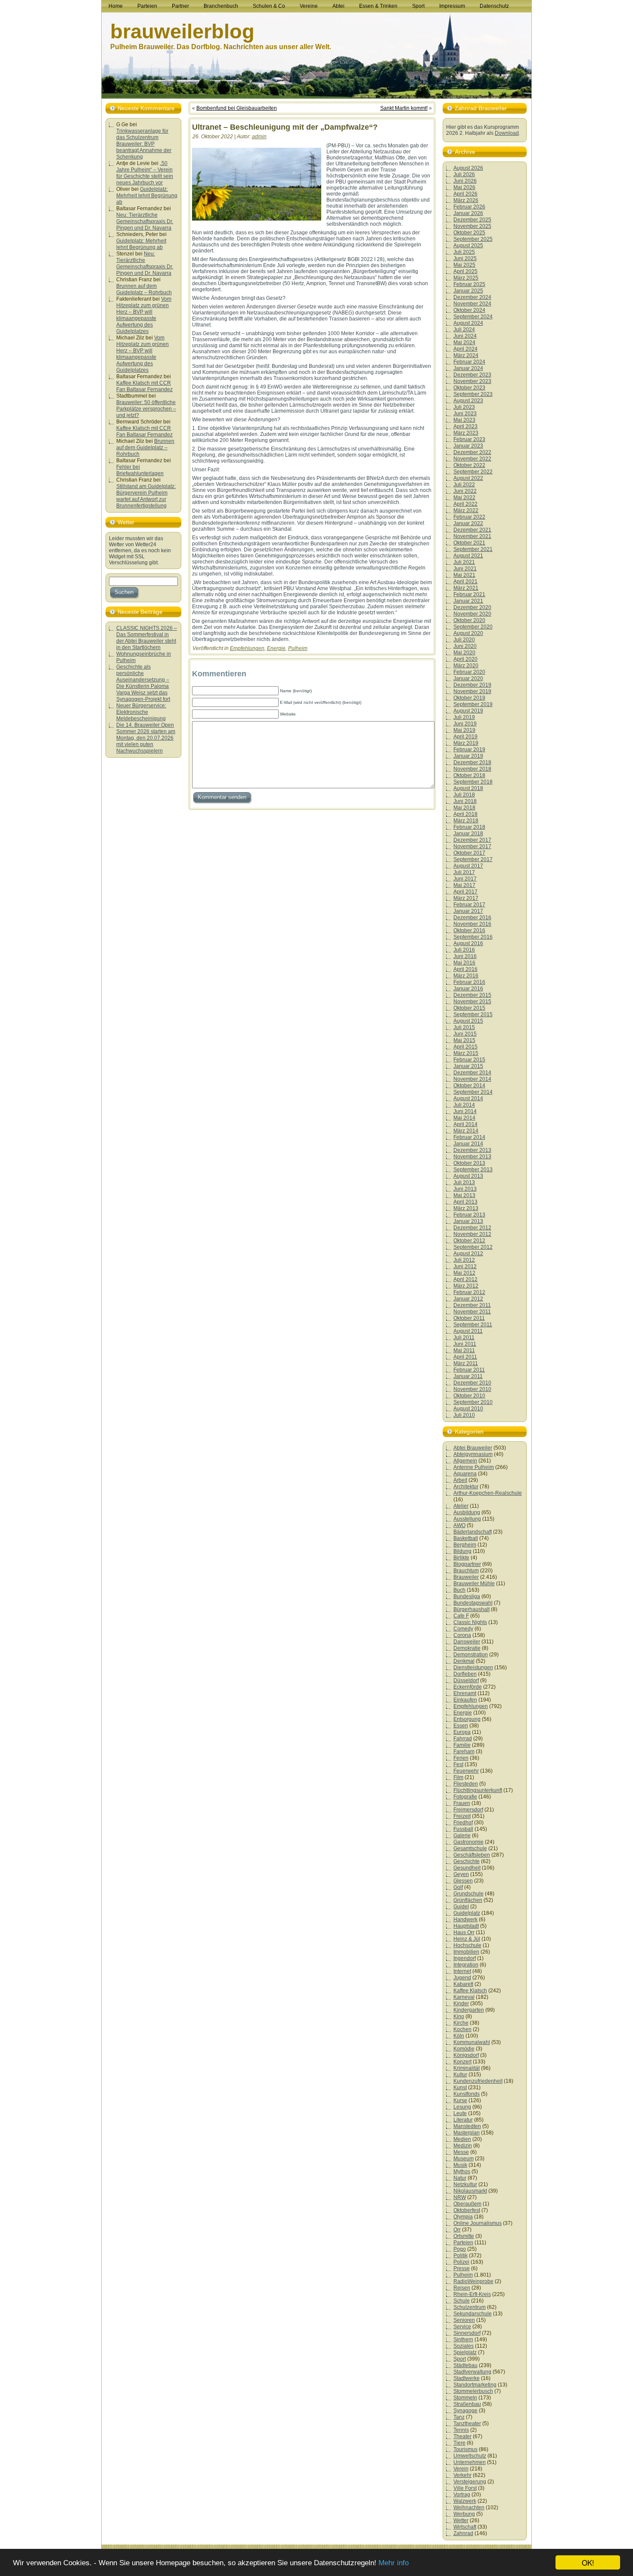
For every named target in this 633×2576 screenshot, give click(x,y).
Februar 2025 (469, 284)
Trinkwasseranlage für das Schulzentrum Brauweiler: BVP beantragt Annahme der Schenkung (144, 144)
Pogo (460, 2249)
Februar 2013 (469, 1215)
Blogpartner (467, 1564)
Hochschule (467, 1945)
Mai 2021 (464, 575)
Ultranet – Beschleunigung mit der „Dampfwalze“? (285, 127)
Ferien (461, 1758)
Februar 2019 (469, 750)
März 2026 (466, 200)
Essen (461, 1726)
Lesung (462, 2107)
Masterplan (467, 2133)
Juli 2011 (464, 1338)
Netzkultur (465, 2184)
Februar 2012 (469, 1292)
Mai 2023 (464, 420)
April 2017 (465, 892)
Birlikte (461, 1558)
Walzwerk (465, 2501)
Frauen (462, 1803)
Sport (460, 2359)
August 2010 (468, 1409)
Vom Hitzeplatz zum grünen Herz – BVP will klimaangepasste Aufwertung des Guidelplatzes (144, 315)
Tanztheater (467, 2424)
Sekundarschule (473, 2314)
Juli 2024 (464, 330)
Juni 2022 (465, 491)
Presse (462, 2268)
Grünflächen (468, 1900)
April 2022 (465, 504)
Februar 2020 (469, 672)
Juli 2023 (464, 407)
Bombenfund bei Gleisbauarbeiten (237, 108)
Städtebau (465, 2365)
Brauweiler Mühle (474, 1584)
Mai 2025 (464, 265)
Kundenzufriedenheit (478, 2081)
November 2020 (472, 614)
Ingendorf (465, 1958)
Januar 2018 (468, 834)
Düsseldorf (466, 1680)
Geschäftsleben (472, 1855)
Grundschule (469, 1894)
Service (462, 2327)
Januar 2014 (468, 1144)
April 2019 (465, 737)
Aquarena (465, 1474)
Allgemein (465, 1461)
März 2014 (466, 1131)
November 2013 (472, 1157)
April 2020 (465, 659)
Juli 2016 (464, 950)
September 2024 (473, 317)
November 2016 (472, 924)
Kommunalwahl (472, 2042)
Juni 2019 (465, 724)
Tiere (459, 2443)
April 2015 (465, 1047)
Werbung (464, 2514)
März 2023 (466, 433)
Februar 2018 (469, 827)
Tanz (459, 2417)
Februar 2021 (469, 594)
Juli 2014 (464, 1105)
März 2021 (466, 588)
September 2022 (473, 472)
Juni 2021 (465, 569)
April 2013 (465, 1202)
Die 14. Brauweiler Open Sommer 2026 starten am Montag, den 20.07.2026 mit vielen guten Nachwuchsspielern (146, 738)
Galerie (462, 1836)
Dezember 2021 (472, 530)
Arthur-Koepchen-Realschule (488, 1493)
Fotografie (465, 1797)
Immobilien (466, 1952)
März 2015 (466, 1053)
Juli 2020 (464, 640)
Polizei (461, 2262)
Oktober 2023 (469, 388)
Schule (462, 2301)
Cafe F (461, 1616)
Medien (462, 2139)
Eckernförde (468, 1687)
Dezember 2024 (472, 297)
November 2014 (472, 1079)
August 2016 (468, 943)
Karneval (464, 1997)
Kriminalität (467, 2068)
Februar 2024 (469, 362)
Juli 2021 (464, 562)
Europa (462, 1732)
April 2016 (465, 969)
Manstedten (467, 2126)
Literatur (463, 2120)
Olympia (463, 2217)
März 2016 (466, 976)
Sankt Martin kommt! (404, 108)
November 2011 (472, 1312)
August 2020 (468, 633)
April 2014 (465, 1124)
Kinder (461, 2004)
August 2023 (468, 401)
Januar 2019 (468, 756)
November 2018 (472, 769)
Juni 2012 (465, 1266)
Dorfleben (465, 1674)
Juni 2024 (465, 336)
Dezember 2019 (472, 685)
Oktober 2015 (469, 1008)
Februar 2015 (469, 1060)
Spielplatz (465, 2352)
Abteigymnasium (473, 1454)
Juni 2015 (465, 1034)
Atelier (461, 1506)
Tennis (461, 2430)
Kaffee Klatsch (470, 1991)
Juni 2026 (465, 181)
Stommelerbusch (473, 2391)
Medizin (463, 2146)
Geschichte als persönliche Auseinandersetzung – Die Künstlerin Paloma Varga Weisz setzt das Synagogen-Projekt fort (143, 683)
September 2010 (473, 1402)
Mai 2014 (464, 1118)
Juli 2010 (464, 1415)
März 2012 (466, 1286)
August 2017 (468, 866)
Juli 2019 (464, 717)
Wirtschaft (465, 2527)
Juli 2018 (464, 795)
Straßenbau (467, 2404)
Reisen (462, 2288)
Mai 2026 (464, 187)
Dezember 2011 (472, 1305)
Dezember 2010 (472, 1383)
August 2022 (468, 478)
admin (259, 137)
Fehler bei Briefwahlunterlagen (140, 470)
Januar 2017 (468, 911)
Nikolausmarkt (470, 2191)
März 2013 (466, 1208)
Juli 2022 (464, 485)
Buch (459, 1590)
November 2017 (472, 846)
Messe (461, 2152)
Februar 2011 (469, 1370)
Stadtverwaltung (472, 2372)
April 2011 (465, 1357)
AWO (459, 1525)
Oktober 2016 (469, 930)
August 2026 (468, 168)
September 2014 (473, 1092)
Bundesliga (467, 1596)
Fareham (464, 1752)
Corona (462, 1635)
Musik (460, 2165)
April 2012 (465, 1279)
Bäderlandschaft (473, 1532)
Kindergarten (469, 2010)
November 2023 (472, 381)
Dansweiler (467, 1642)
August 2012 (468, 1254)
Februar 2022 (469, 517)
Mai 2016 (464, 963)
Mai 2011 (464, 1350)
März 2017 (466, 898)
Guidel (461, 1907)
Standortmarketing (475, 2385)
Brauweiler (466, 1577)
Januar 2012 (468, 1299)
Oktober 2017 (469, 853)
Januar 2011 (468, 1376)
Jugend (462, 1978)
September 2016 (473, 937)
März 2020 (466, 666)
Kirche (461, 2023)
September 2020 (473, 627)
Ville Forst (465, 2488)
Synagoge (465, 2411)
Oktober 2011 (469, 1318)
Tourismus (465, 2449)
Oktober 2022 (469, 465)
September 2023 (473, 394)
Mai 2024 (464, 342)
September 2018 (473, 782)
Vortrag (462, 2495)
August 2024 (468, 323)
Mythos (462, 2172)
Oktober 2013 (469, 1163)
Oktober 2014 (469, 1086)
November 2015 (472, 1002)
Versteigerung (470, 2482)
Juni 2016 (465, 956)
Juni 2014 (465, 1111)
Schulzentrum (470, 2307)
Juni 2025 (465, 258)
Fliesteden (466, 1784)
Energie (276, 648)
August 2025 (468, 246)
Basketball (466, 1538)
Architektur (466, 1487)
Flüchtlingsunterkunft (478, 1790)
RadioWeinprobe (473, 2281)
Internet (462, 1971)
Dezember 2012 (472, 1228)
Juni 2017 (465, 879)
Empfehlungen (247, 648)
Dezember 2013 (472, 1150)
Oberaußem (467, 2204)
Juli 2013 (464, 1182)
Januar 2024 (468, 368)
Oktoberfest (467, 2210)
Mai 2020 (464, 653)
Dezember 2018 (472, 762)
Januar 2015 (468, 1066)
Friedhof (463, 1823)
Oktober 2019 (469, 698)
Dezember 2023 (472, 375)
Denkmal (464, 1661)
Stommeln (465, 2398)
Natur (460, 2178)
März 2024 (466, 355)
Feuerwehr (466, 1771)
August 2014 (468, 1098)
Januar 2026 (468, 213)
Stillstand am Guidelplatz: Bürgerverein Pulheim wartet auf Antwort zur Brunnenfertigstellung (146, 496)
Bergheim (465, 1545)
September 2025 (473, 239)
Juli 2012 (464, 1260)
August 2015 (468, 1021)
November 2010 (472, 1389)
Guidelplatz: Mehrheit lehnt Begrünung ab (147, 196)
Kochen (462, 2029)
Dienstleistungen (473, 1668)
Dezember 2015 (472, 995)
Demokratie (467, 1648)
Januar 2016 (468, 989)
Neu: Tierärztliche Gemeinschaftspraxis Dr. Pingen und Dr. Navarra (145, 221)
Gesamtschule (470, 1848)
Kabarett (463, 1984)
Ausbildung (467, 1512)
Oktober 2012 (469, 1241)
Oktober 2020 (469, 620)
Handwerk (465, 1920)
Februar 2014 (469, 1137)
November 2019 (472, 691)
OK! (588, 2562)
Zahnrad (463, 2533)
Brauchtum (466, 1571)
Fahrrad (463, 1739)
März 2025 (466, 278)
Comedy (463, 1629)
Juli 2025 (464, 252)
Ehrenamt (465, 1693)
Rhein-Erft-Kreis (472, 2294)
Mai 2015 (464, 1040)
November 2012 (472, 1234)
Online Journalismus (478, 2223)
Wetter (461, 2520)
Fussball (463, 1829)
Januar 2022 (468, 523)
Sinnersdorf (467, 2333)
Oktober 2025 (469, 233)
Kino (459, 2016)
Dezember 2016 (472, 918)
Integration (466, 1965)
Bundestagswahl (473, 1603)
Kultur (460, 2075)
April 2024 (465, 349)
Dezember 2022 (472, 452)
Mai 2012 (464, 1273)
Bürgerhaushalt (472, 1609)
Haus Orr (464, 1932)
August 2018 (468, 788)
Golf (458, 1887)
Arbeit (460, 1480)
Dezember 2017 (472, 840)
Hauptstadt (466, 1926)
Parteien (463, 2243)
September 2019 (473, 704)
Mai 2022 (464, 498)
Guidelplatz (467, 1913)
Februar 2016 (469, 982)
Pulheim (298, 648)
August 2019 (468, 711)
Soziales (464, 2346)
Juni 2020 (465, 646)
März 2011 (466, 1363)
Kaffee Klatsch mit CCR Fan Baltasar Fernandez (144, 386)
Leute (460, 2113)
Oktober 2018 (469, 775)
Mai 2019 (464, 730)
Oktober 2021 (469, 543)
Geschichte (467, 1861)
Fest (458, 1764)
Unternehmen (470, 2462)
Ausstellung (467, 1519)
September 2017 (473, 859)
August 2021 (468, 556)
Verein (461, 2469)
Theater (462, 2436)
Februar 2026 (469, 207)
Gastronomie (469, 1842)
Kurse (460, 2100)
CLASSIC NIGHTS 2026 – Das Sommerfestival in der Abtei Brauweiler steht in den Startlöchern (147, 638)
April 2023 (465, 426)
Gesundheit (467, 1868)
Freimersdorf (468, 1810)
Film (458, 1777)
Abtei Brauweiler (473, 1448)
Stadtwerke (467, 2378)
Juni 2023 (465, 414)
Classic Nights (470, 1622)
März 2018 (466, 821)
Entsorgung (467, 1719)
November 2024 (472, 304)
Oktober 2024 (469, 310)
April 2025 (465, 271)
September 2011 (473, 1325)
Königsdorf (466, 2055)
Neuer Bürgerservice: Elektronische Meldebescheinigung (141, 712)
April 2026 (465, 194)
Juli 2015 (464, 1027)
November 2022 (472, 459)
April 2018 (465, 814)
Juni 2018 (465, 801)
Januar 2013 (468, 1221)
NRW (460, 2197)
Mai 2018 (464, 808)
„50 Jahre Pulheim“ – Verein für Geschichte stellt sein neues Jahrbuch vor (145, 173)
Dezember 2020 (472, 607)
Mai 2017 (464, 885)
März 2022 (466, 510)
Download (507, 133)
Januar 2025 (468, 291)
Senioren (464, 2320)
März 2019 (466, 743)
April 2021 (465, 582)
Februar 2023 (469, 439)
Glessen (463, 1881)
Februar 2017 (469, 905)
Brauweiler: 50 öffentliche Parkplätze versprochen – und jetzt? (146, 409)
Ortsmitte (464, 2236)
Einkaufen (465, 1700)
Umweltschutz (470, 2456)
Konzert (462, 2062)
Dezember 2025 (472, 220)
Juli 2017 (464, 872)
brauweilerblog (182, 31)
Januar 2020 (468, 678)
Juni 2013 (465, 1189)
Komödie (464, 2049)
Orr (457, 2230)
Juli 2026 (464, 174)
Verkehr (462, 2475)
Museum (464, 2159)
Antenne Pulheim (474, 1467)
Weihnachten (469, 2508)
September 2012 (473, 1247)
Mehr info (394, 2563)
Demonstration (471, 1655)
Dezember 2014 (472, 1073)
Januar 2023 (468, 446)
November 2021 (472, 536)
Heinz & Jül (467, 1939)
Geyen (461, 1874)
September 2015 (473, 1014)
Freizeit (462, 1816)
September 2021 (473, 549)
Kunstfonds (467, 2094)
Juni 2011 (465, 1344)
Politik (461, 2256)
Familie (462, 1745)
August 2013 (468, 1176)
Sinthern (463, 2340)
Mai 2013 (464, 1195)
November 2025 (472, 226)
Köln (459, 2036)
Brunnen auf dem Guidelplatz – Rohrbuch (144, 289)
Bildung (462, 1551)
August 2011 (468, 1331)
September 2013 (473, 1170)
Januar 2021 (468, 601)
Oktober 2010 (469, 1396)
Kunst (460, 2088)
